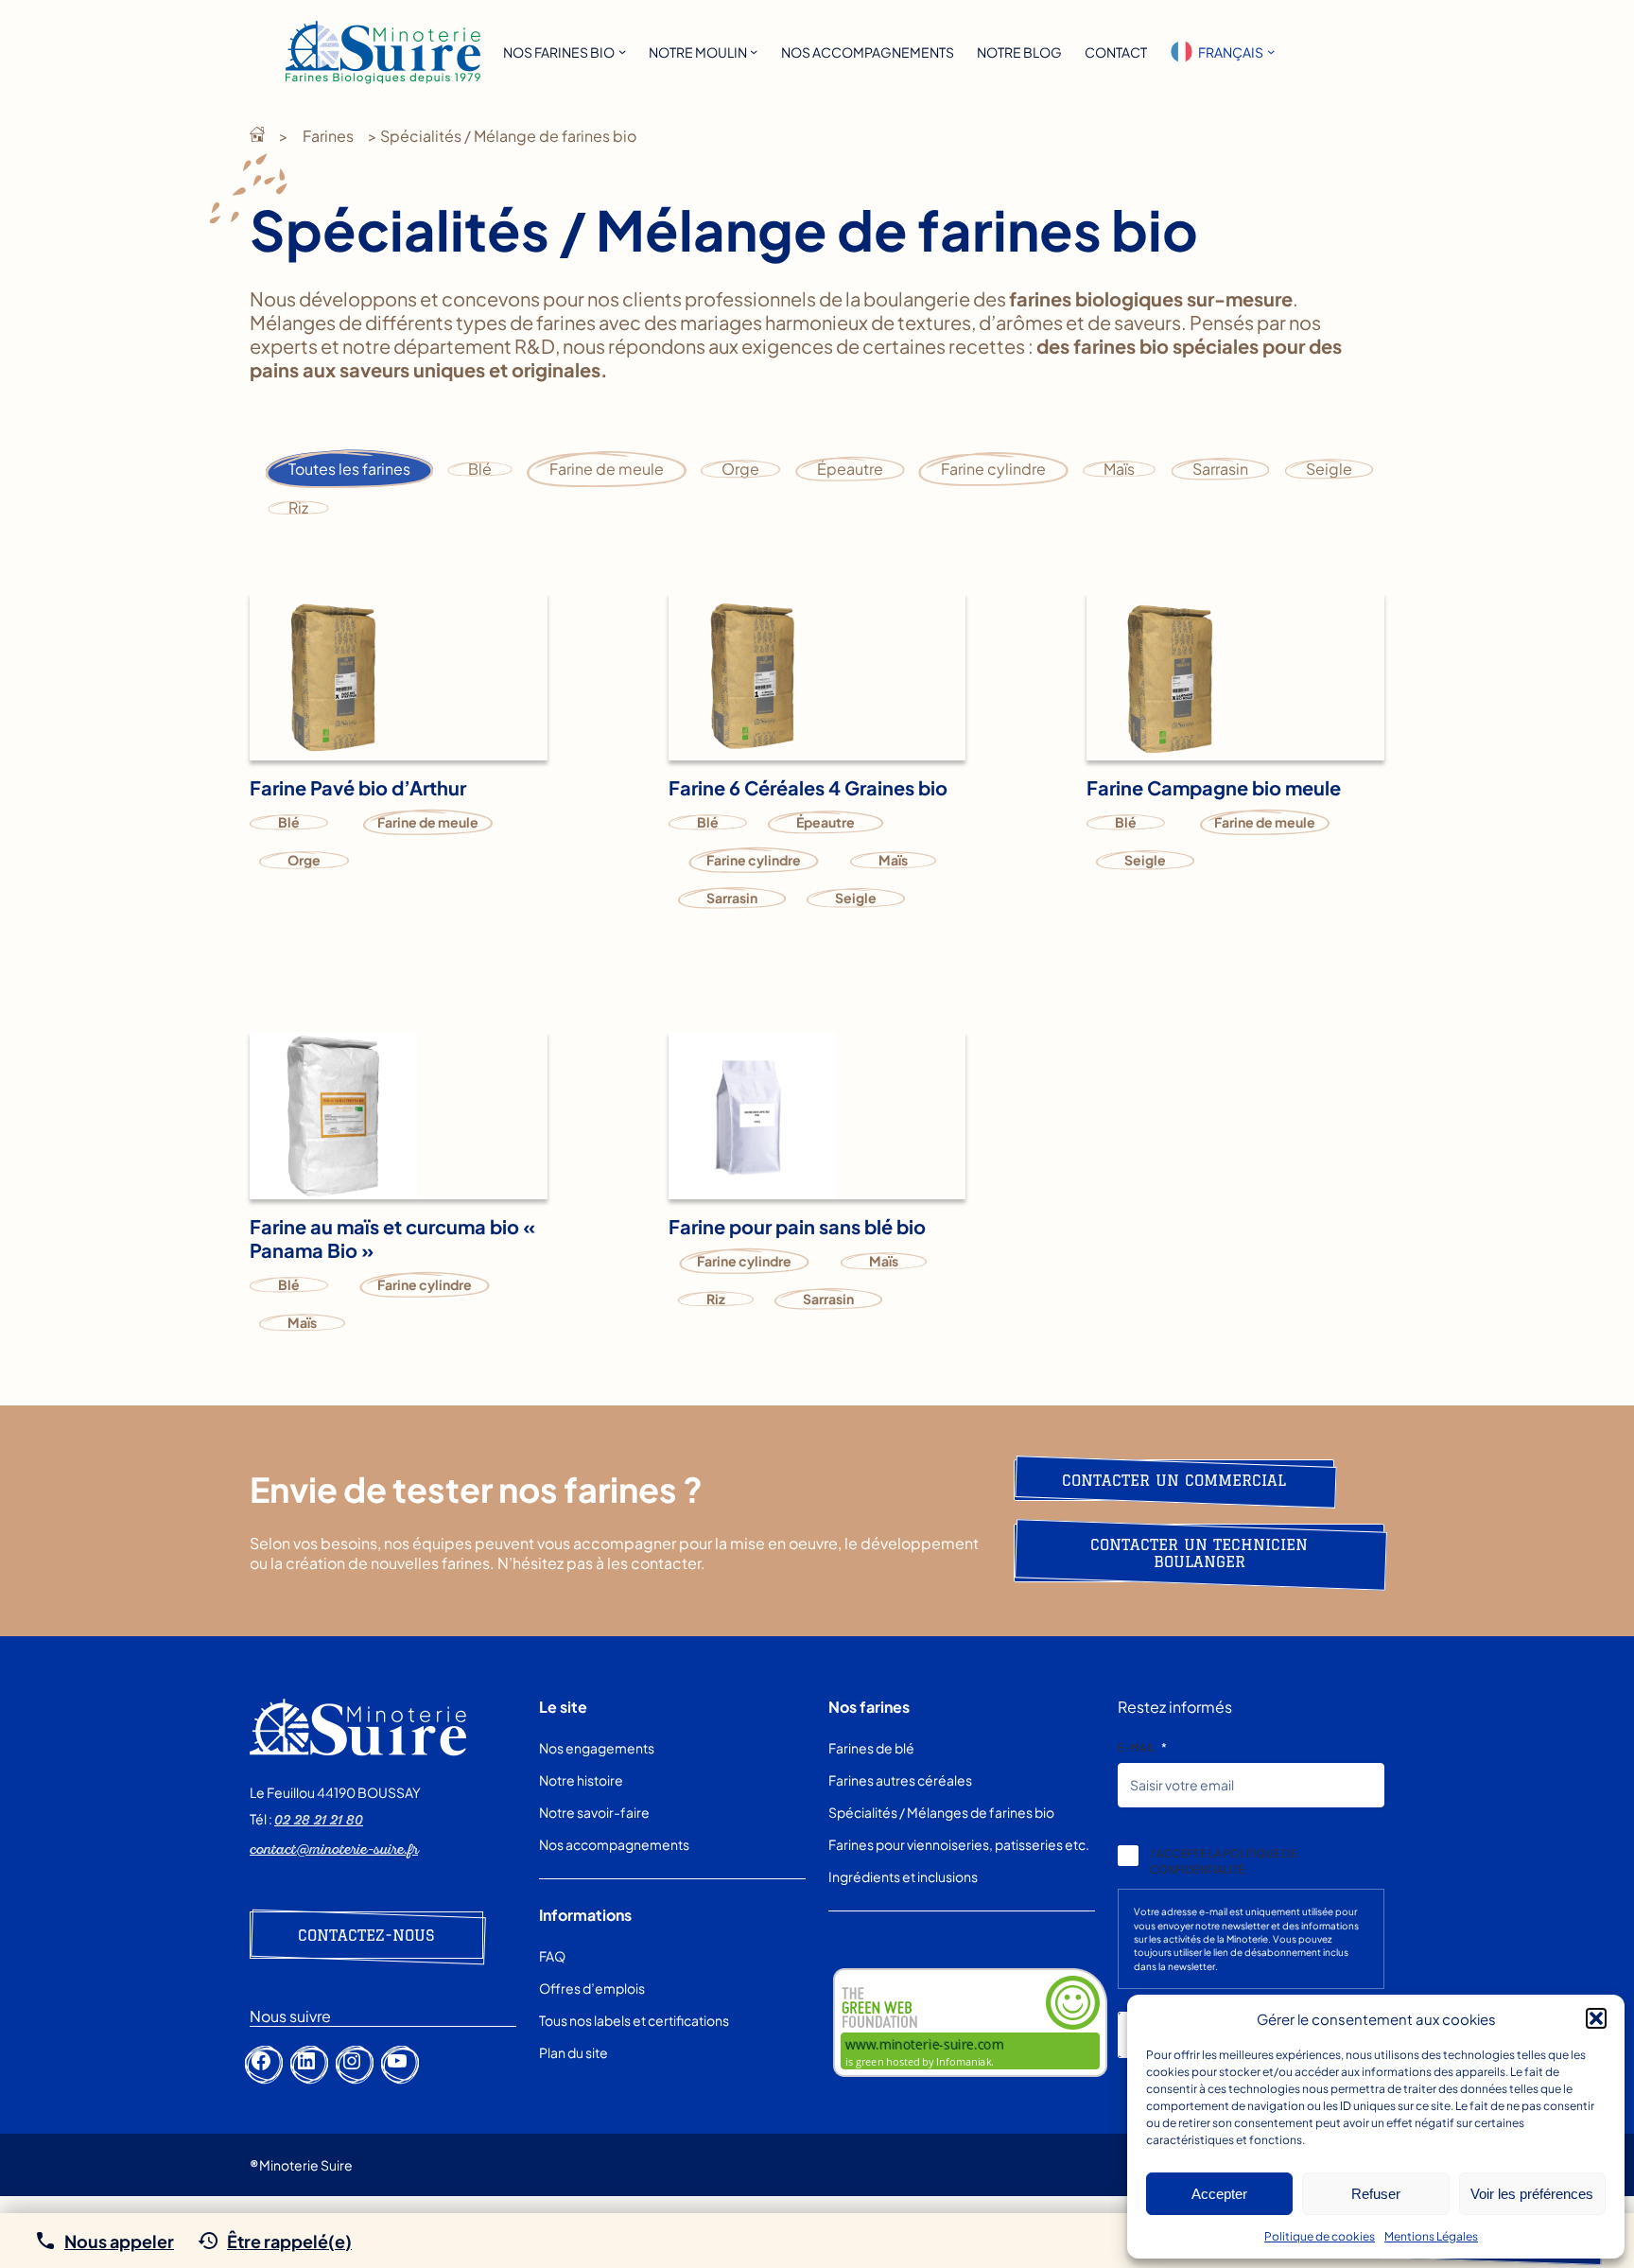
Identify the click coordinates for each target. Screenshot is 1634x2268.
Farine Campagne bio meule (1214, 787)
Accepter (1219, 2194)
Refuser (1376, 2194)
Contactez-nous (366, 1935)
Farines (328, 136)
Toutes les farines (349, 469)
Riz (298, 507)
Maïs (1119, 469)
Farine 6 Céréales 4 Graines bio (808, 787)
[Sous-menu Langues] (1271, 51)
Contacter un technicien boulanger (1199, 1553)
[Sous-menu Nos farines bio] (622, 51)
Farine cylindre (993, 469)
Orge (740, 469)
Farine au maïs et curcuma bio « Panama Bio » (392, 1238)
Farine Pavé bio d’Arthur (358, 787)
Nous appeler (119, 2241)
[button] (1596, 2018)
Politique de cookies (1320, 2236)
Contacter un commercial (1174, 1480)
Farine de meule (607, 469)
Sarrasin (1220, 469)
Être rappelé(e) (289, 2241)
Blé (480, 469)
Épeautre (850, 469)
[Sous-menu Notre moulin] (754, 51)
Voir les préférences (1532, 2194)
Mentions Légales (1431, 2236)
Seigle (1329, 469)
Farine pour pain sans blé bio (797, 1226)
